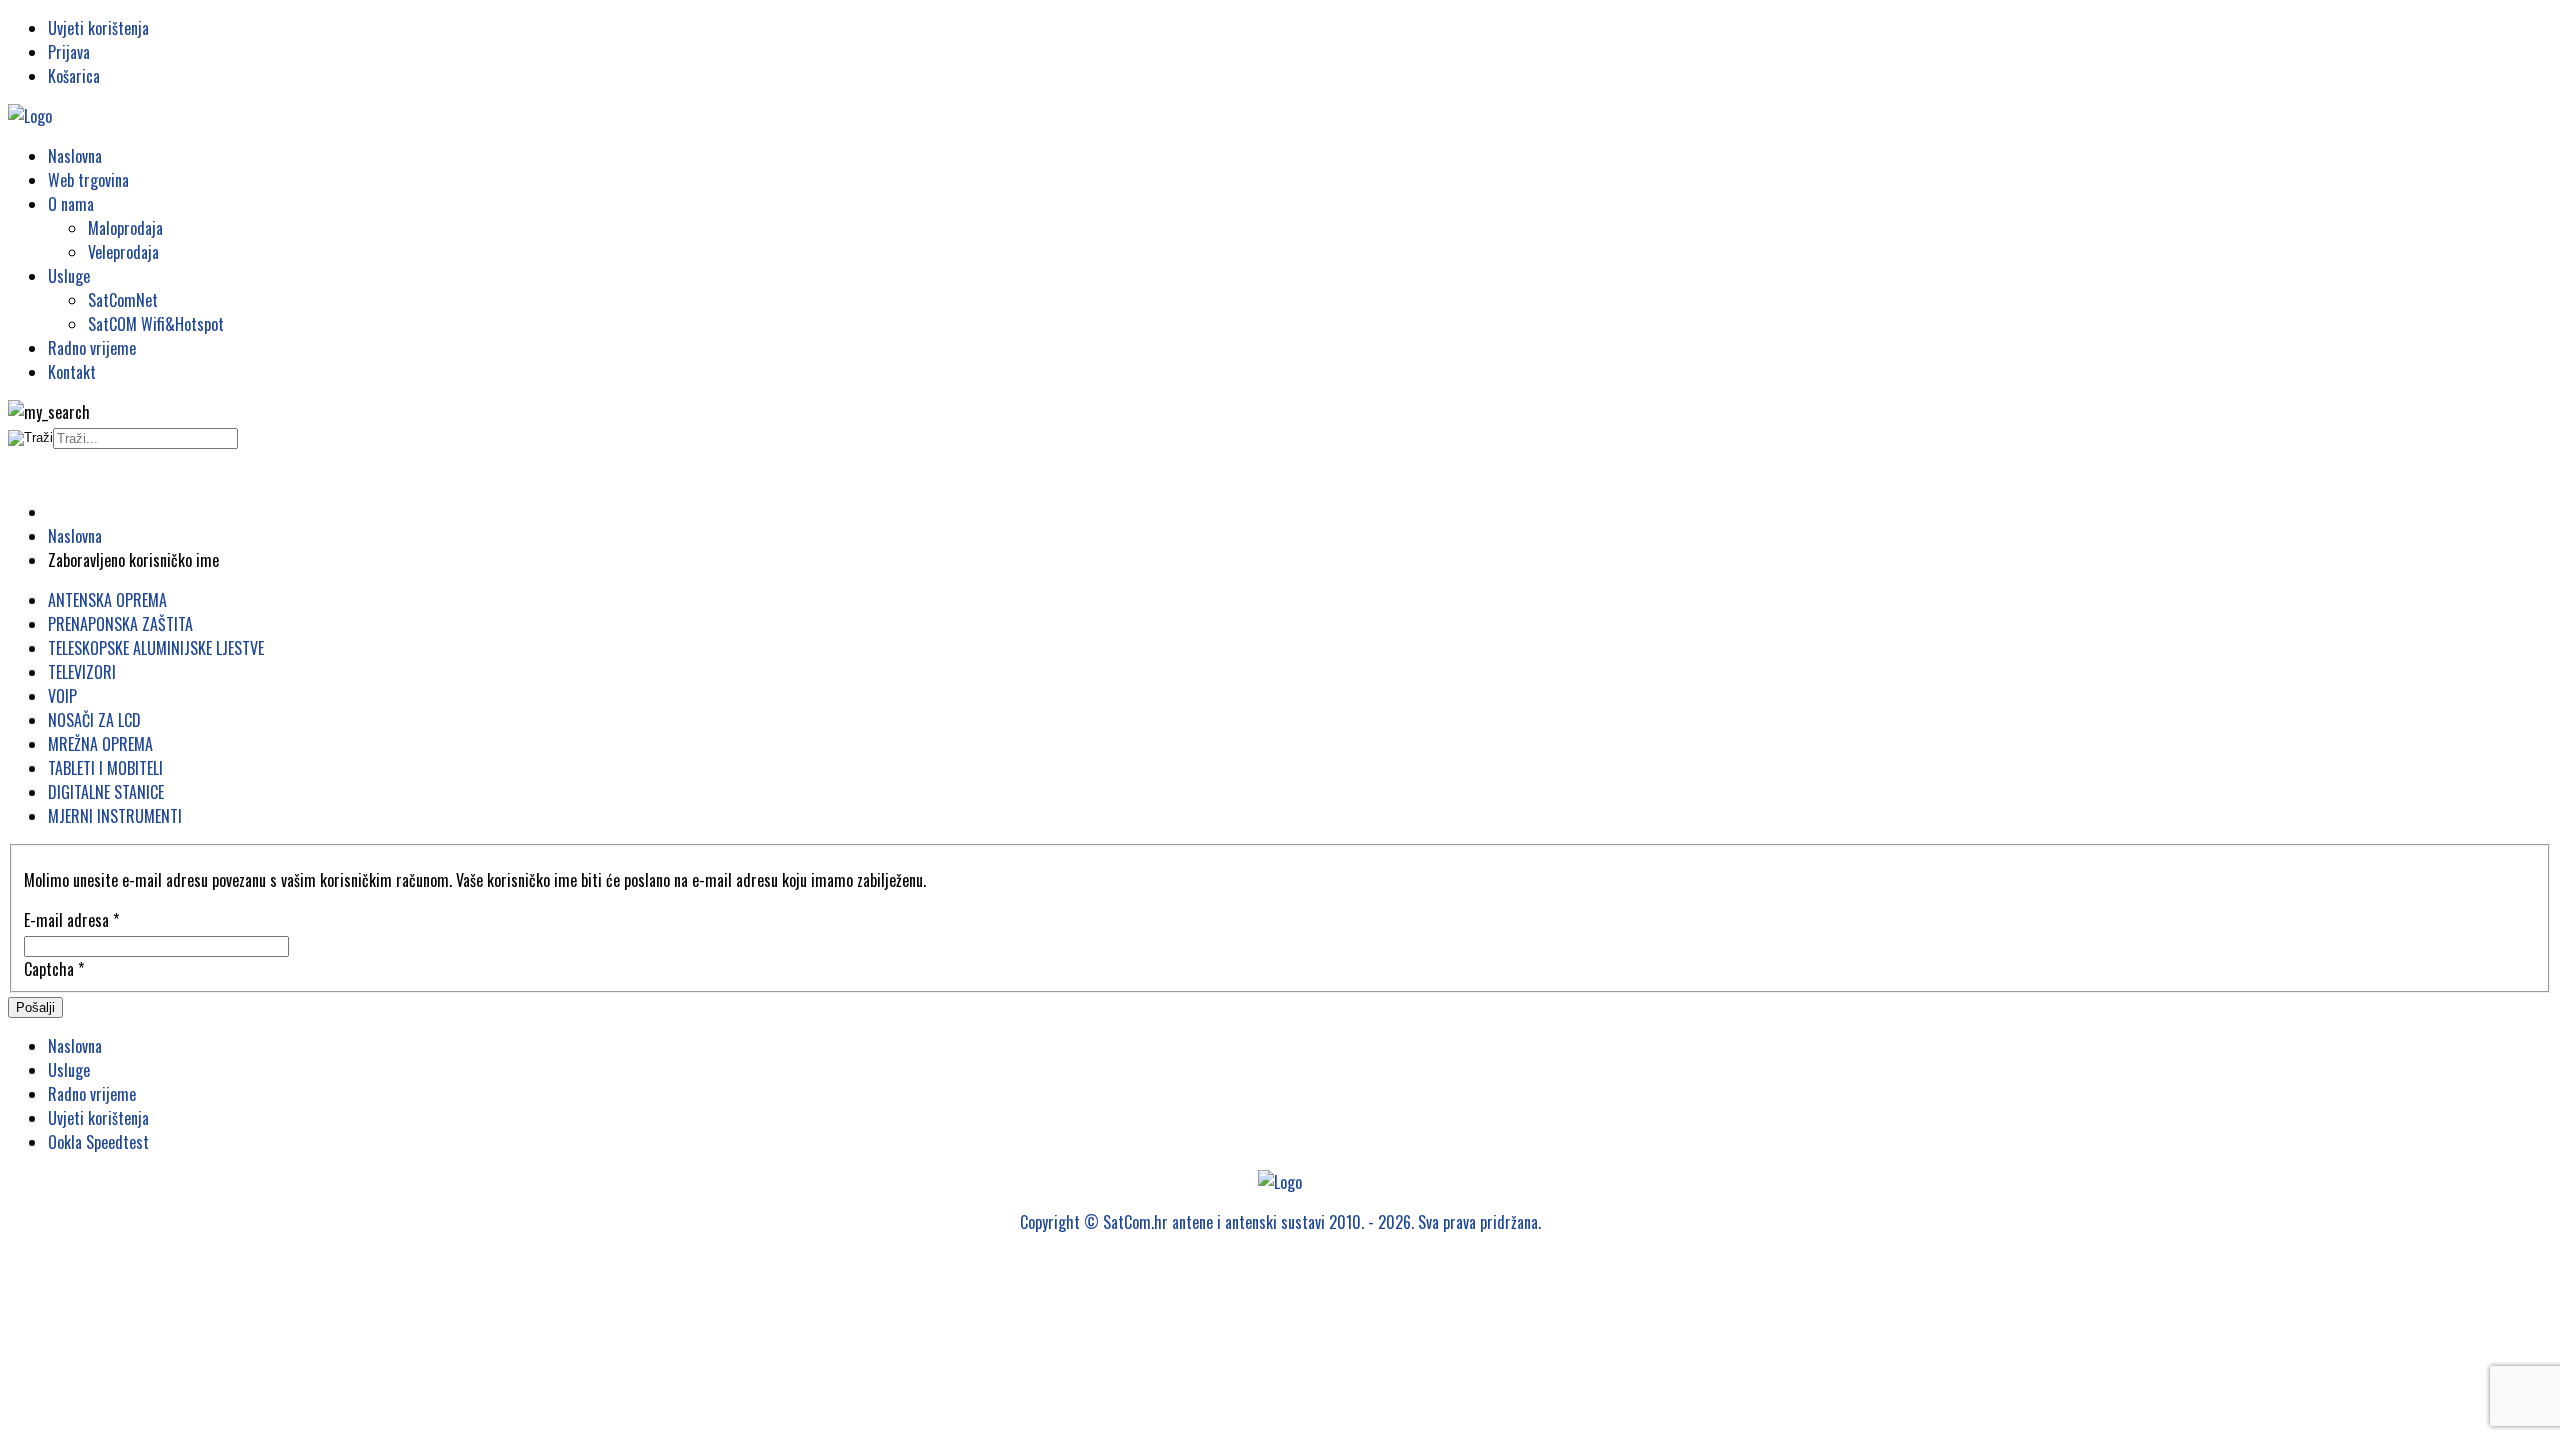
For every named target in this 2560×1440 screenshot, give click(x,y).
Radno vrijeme (92, 348)
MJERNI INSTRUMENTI (115, 816)
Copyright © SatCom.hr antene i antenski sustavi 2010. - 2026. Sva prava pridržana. (1280, 1222)
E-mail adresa (71, 920)
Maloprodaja (125, 228)
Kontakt (72, 372)
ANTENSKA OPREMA (107, 600)
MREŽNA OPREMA (100, 744)
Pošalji (35, 1007)
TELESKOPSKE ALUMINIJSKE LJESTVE (156, 648)
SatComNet (123, 300)
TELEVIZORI (82, 672)
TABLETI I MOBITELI (105, 768)
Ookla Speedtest (98, 1142)
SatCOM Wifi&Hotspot (156, 324)
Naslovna (75, 156)
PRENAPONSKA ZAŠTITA (120, 624)
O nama (71, 204)
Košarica (74, 76)
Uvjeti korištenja (98, 28)
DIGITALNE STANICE (106, 792)
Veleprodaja (123, 252)
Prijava (69, 52)
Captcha (54, 969)
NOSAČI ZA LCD (94, 720)
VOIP (62, 696)
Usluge (69, 276)
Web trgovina (88, 180)
